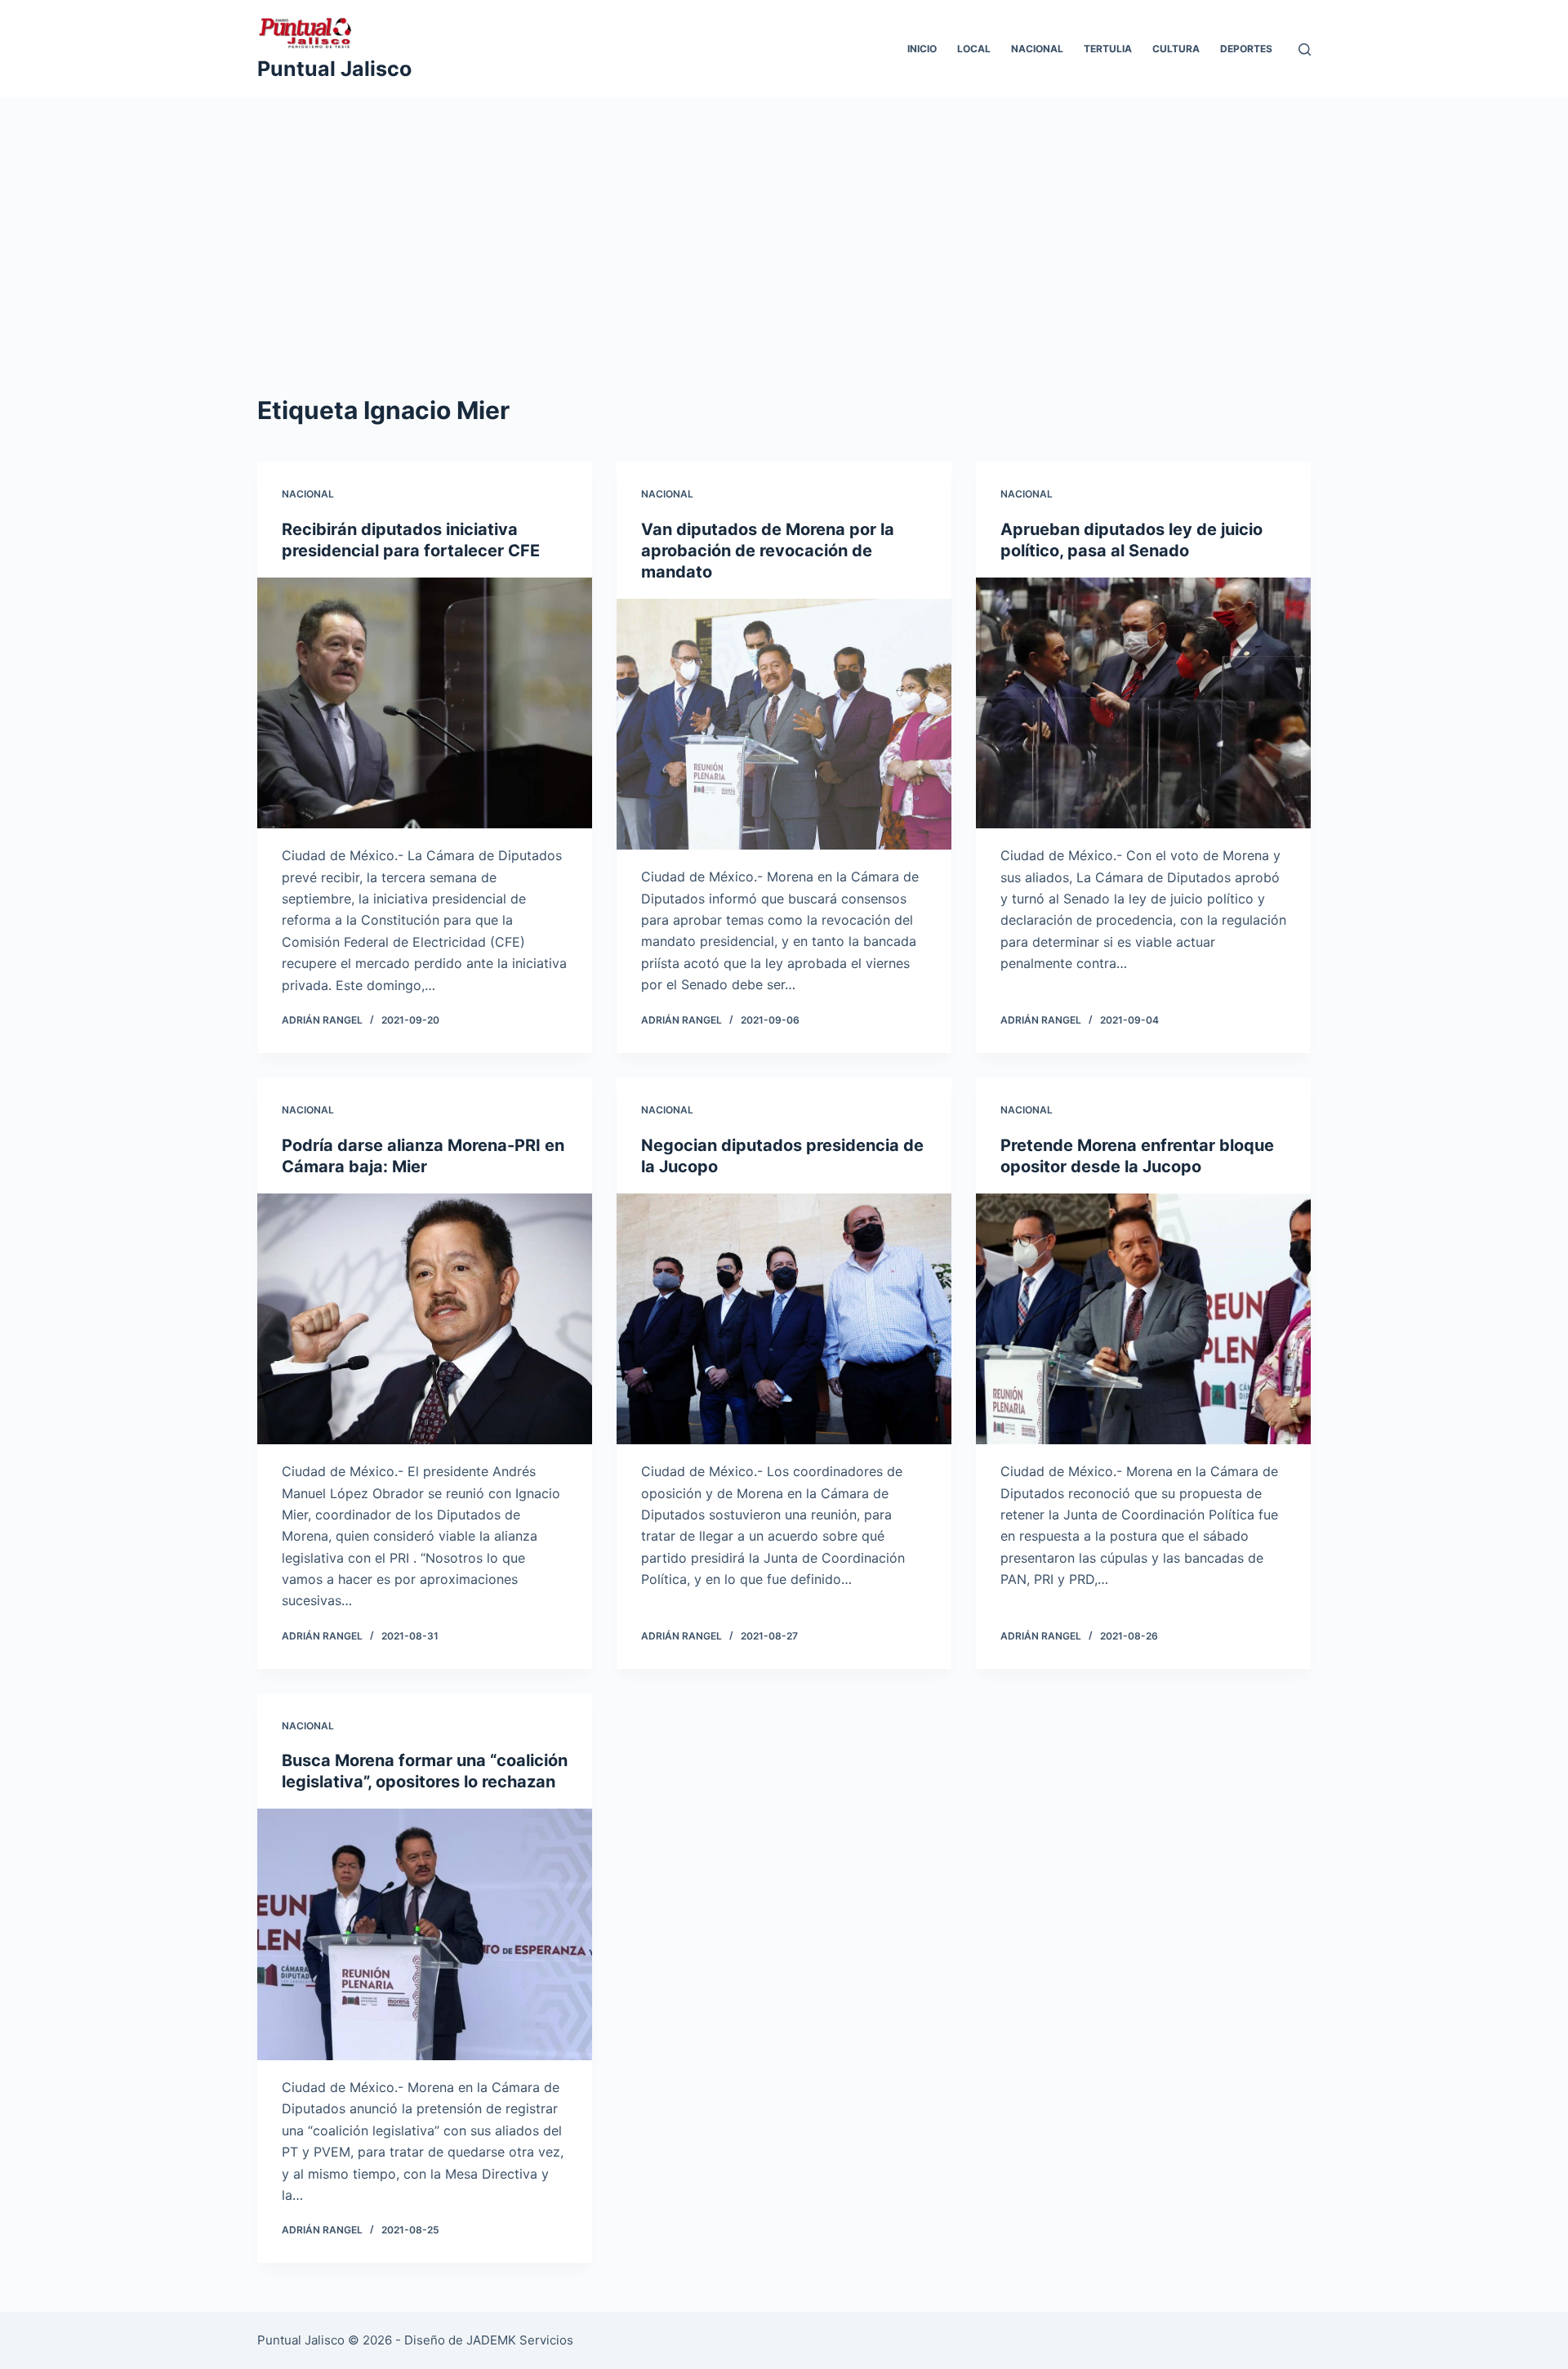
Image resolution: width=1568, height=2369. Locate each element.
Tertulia (1108, 49)
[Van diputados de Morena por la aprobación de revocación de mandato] (784, 725)
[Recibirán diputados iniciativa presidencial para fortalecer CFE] (425, 703)
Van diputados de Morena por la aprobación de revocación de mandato (768, 551)
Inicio (922, 49)
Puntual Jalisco (334, 69)
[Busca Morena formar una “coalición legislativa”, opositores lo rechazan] (425, 1934)
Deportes (1246, 49)
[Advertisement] (784, 270)
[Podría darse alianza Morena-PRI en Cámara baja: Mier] (425, 1319)
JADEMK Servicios (520, 2340)
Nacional (1037, 49)
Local (974, 49)
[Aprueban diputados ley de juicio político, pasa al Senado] (1143, 703)
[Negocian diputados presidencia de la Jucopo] (784, 1319)
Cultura (1176, 49)
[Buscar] (1305, 49)
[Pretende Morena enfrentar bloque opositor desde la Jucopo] (1143, 1319)
